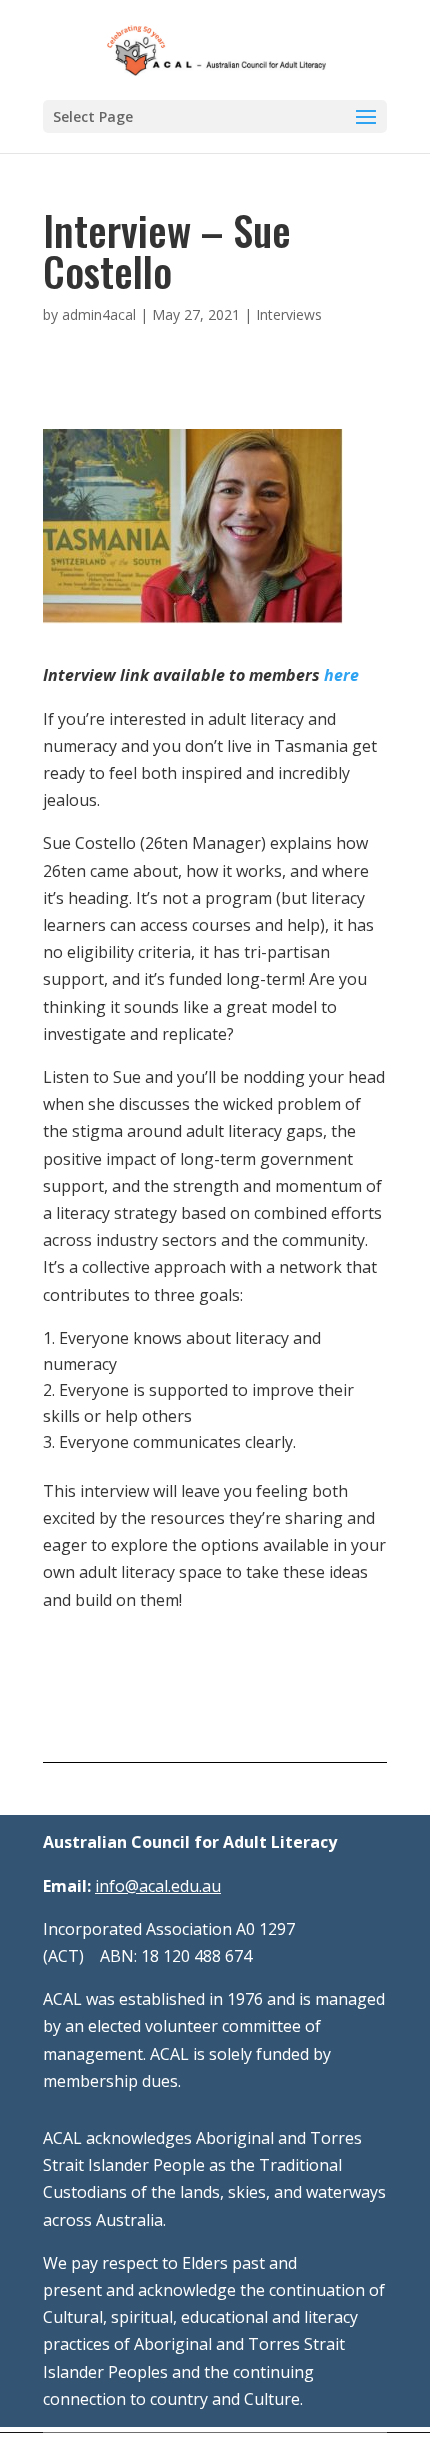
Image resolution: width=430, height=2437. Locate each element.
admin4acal (99, 314)
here (339, 675)
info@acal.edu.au (158, 1886)
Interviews (289, 314)
